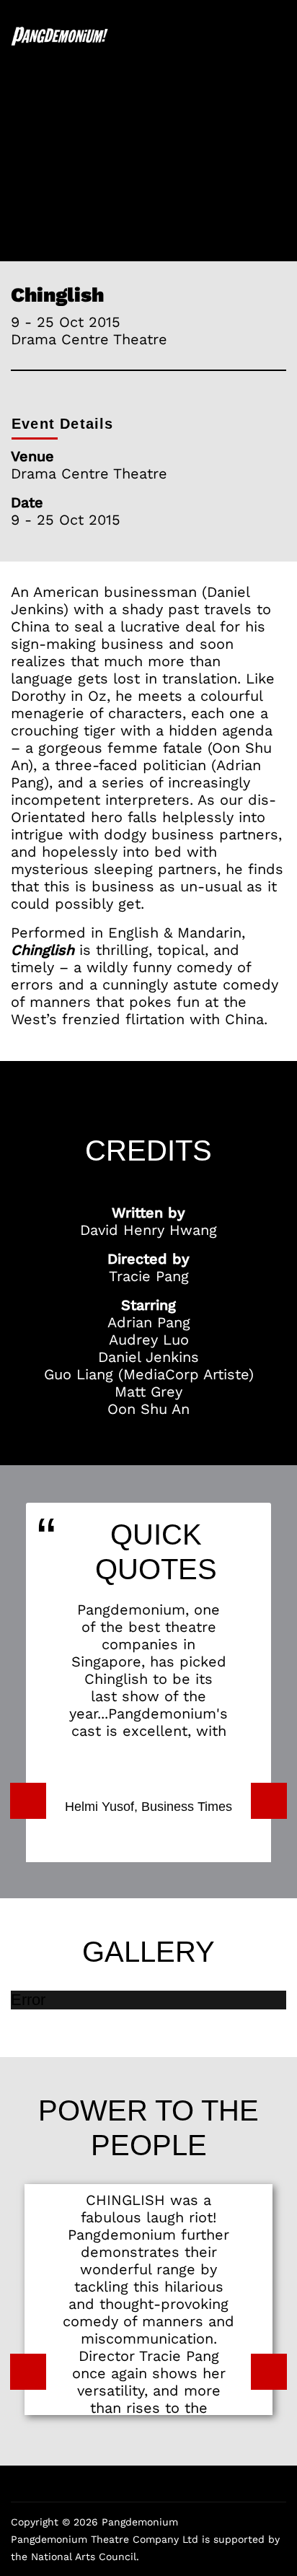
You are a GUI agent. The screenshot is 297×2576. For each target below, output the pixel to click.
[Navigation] (280, 36)
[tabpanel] (148, 149)
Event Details (63, 424)
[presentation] (28, 1801)
